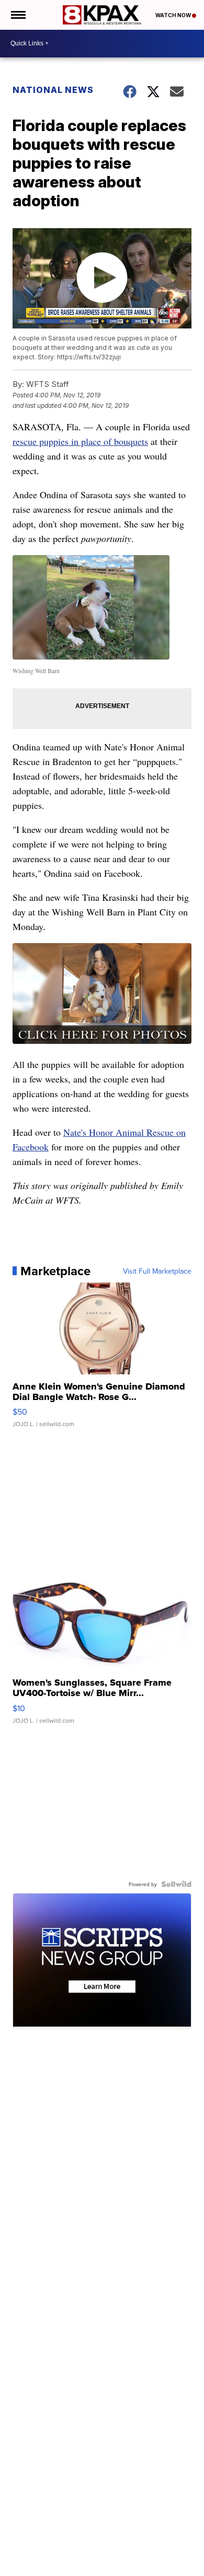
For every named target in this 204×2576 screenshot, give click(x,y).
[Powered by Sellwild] (176, 1884)
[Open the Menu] (18, 15)
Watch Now (174, 15)
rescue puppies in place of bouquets (80, 441)
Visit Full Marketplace (157, 1271)
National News (53, 90)
